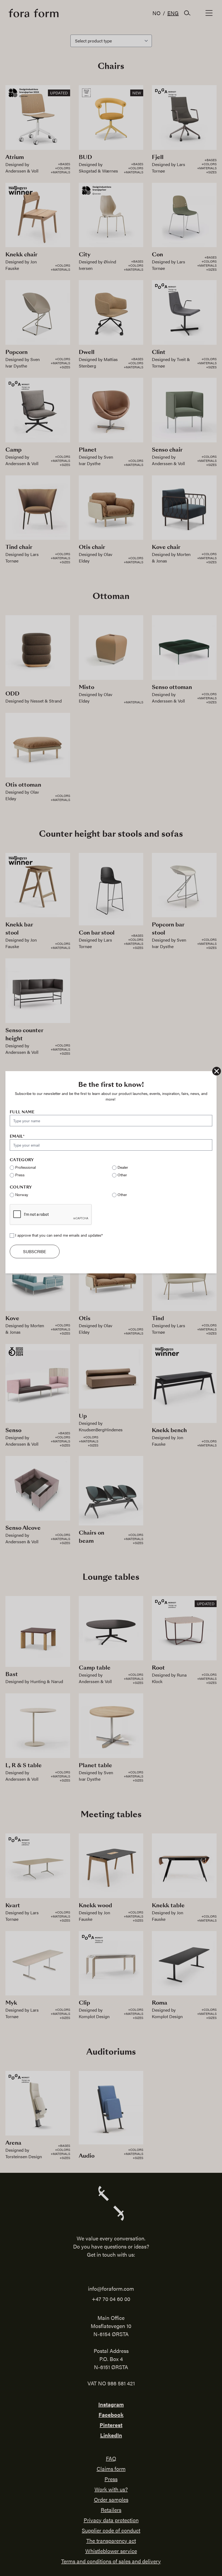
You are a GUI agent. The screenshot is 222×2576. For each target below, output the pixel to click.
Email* (17, 1136)
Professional (25, 1167)
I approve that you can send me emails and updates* (59, 1235)
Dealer (123, 1167)
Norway (22, 1194)
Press (20, 1175)
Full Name (22, 1112)
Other (122, 1175)
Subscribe (35, 1251)
